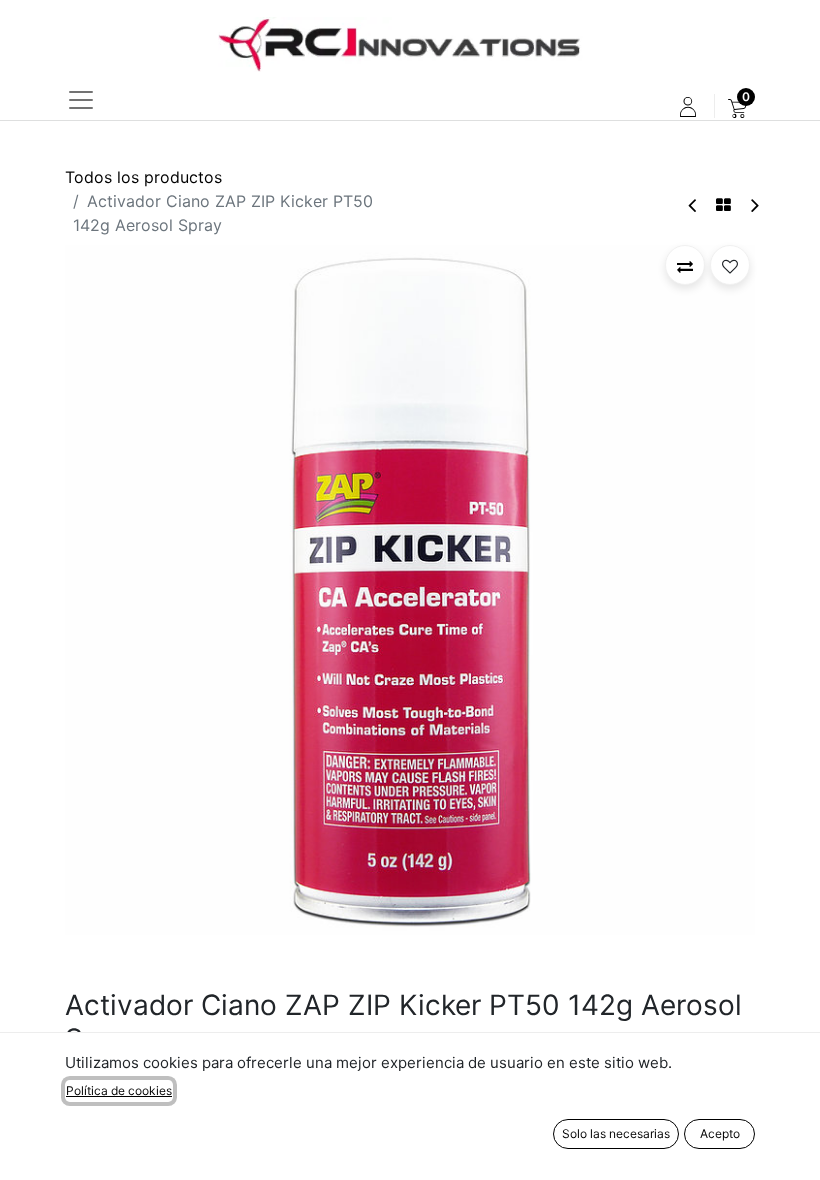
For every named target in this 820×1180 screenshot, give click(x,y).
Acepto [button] (720, 1133)
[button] (685, 265)
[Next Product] (753, 205)
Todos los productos (143, 177)
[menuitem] (737, 107)
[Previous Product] (693, 205)
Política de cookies (119, 1090)
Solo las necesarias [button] (616, 1133)
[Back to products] (723, 205)
